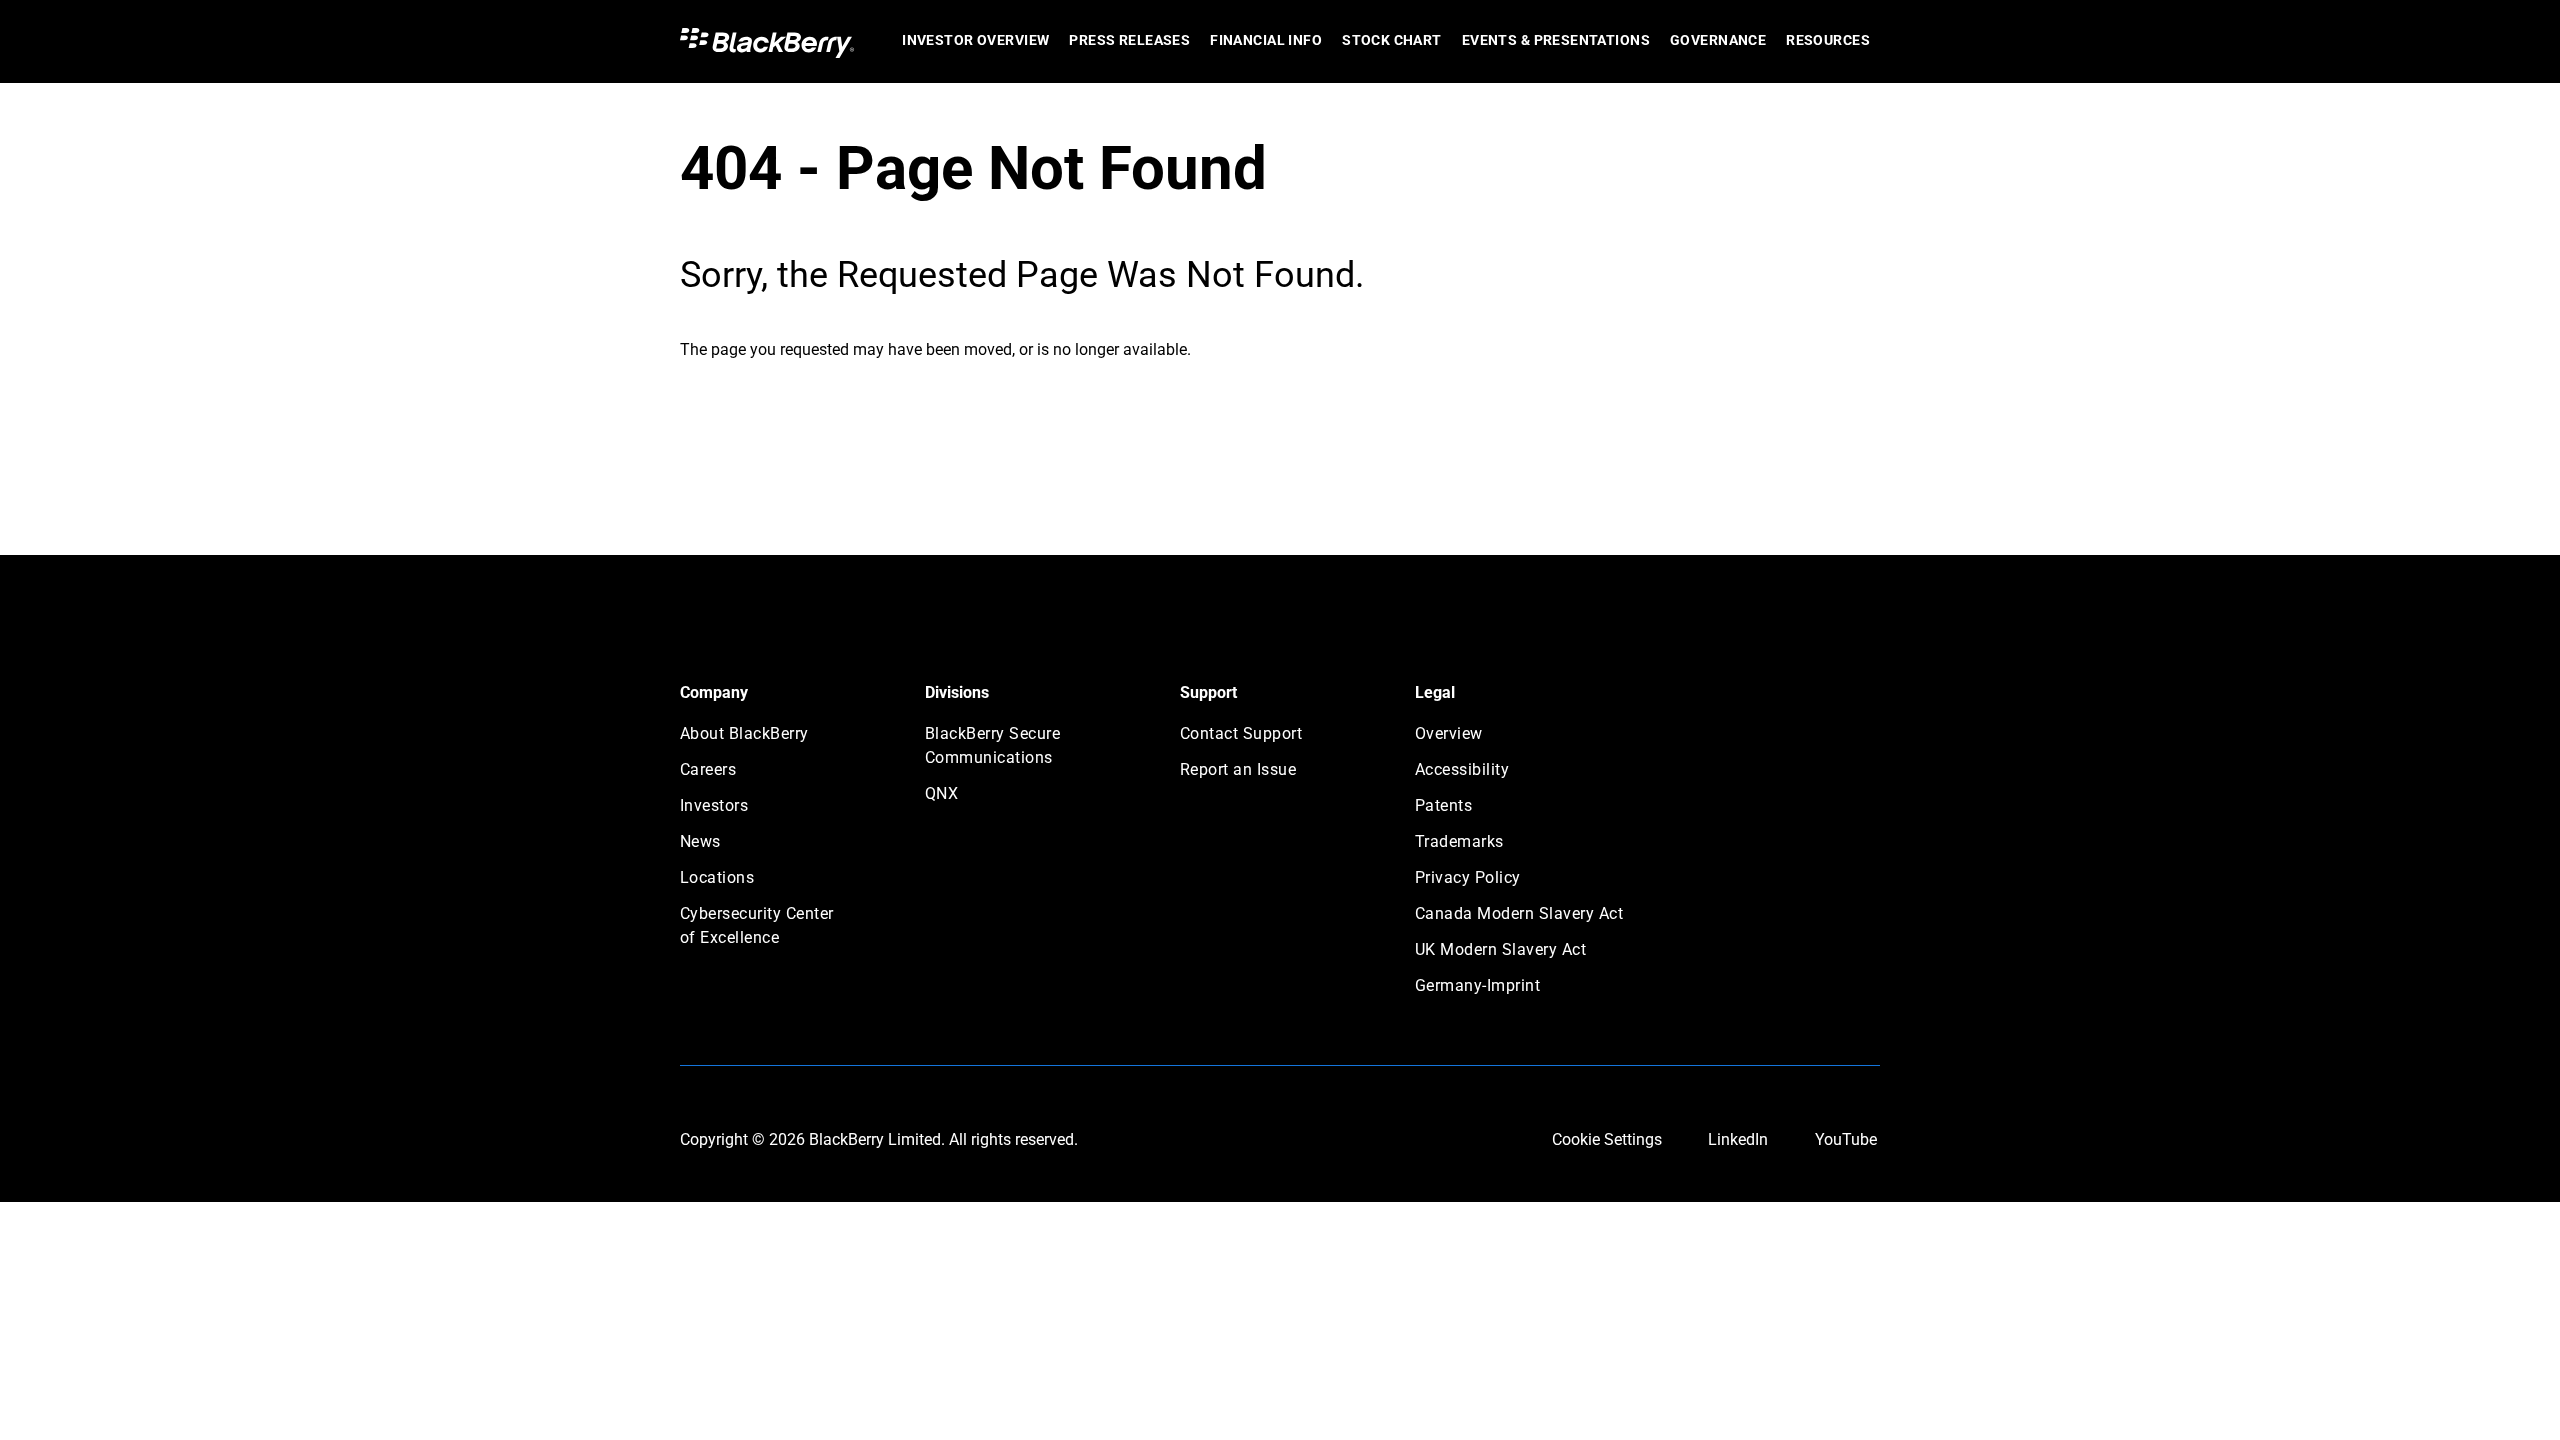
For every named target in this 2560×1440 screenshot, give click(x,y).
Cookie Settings (1607, 1139)
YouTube (1846, 1139)
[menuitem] (975, 41)
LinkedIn (1738, 1139)
